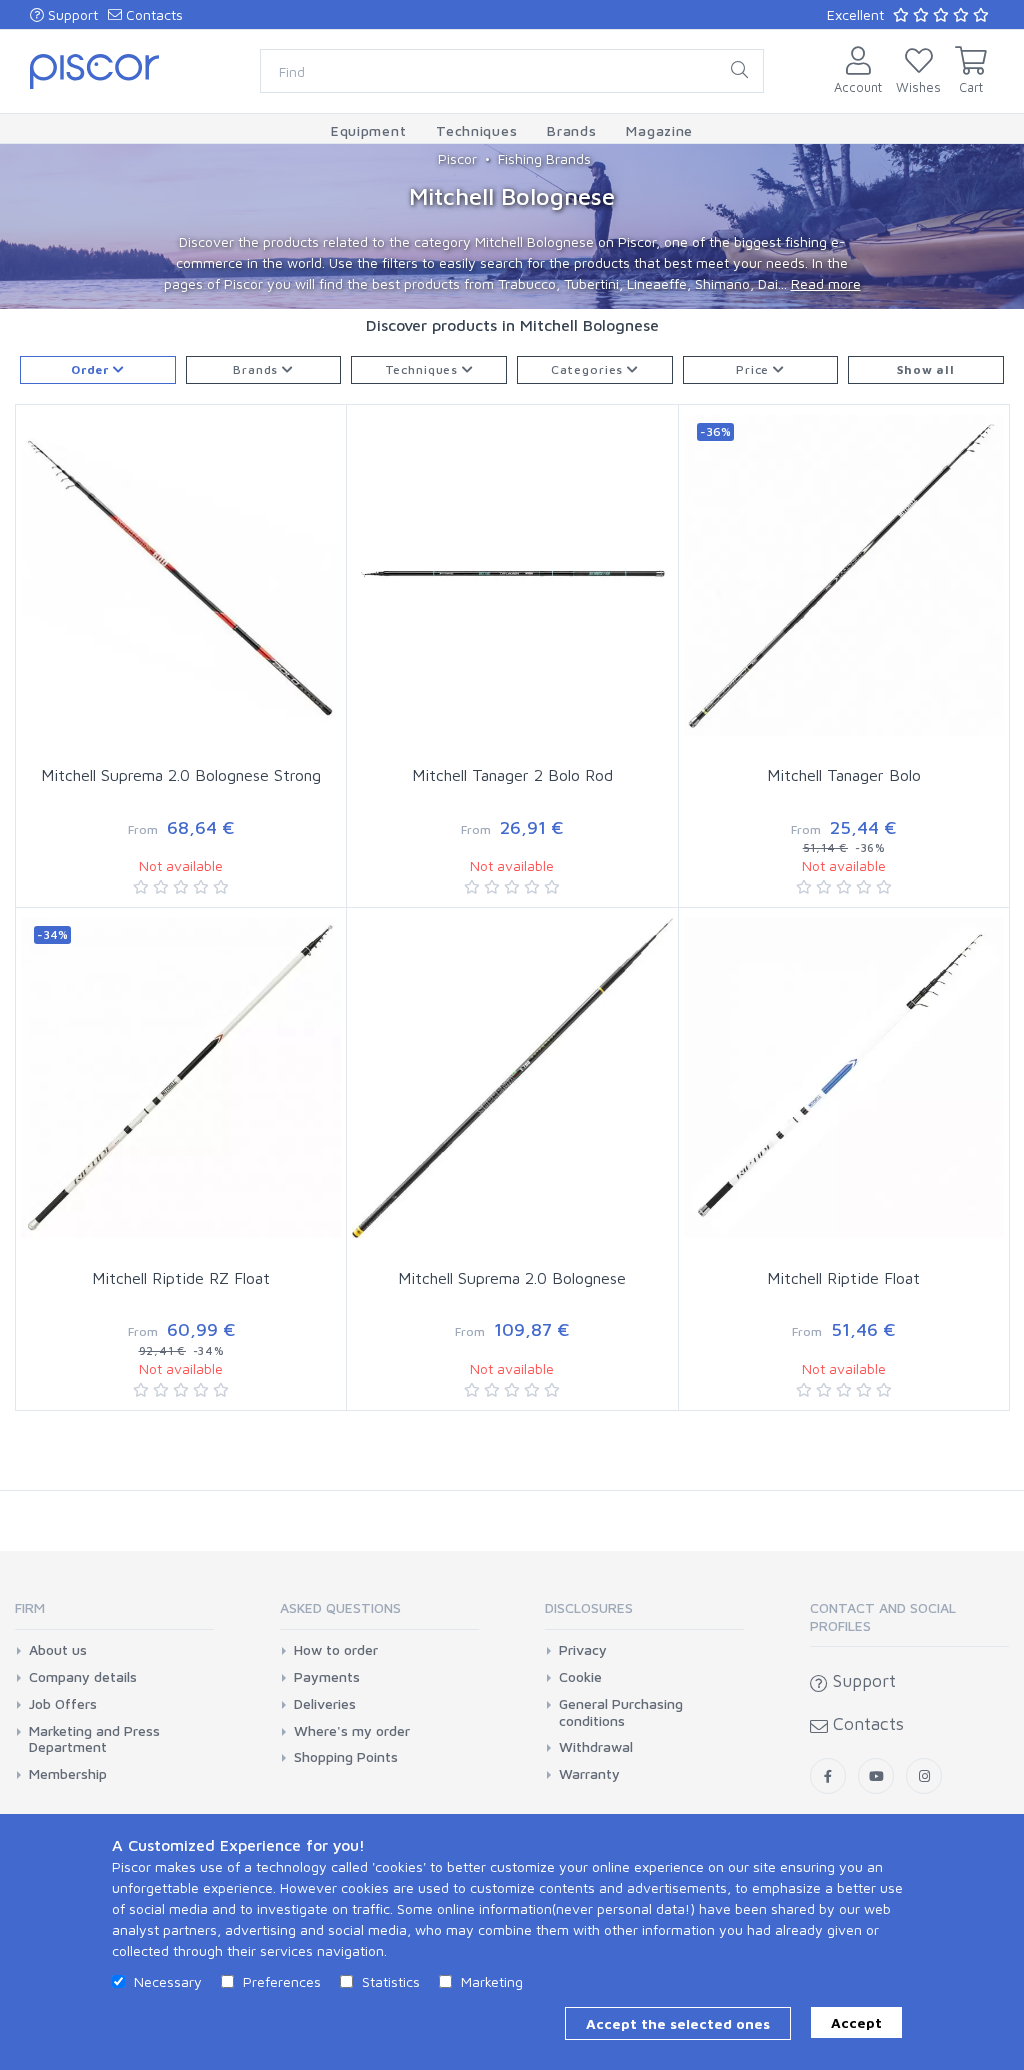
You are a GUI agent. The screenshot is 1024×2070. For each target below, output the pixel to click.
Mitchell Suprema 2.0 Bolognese (512, 1278)
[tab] (114, 1614)
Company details (83, 1677)
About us (58, 1650)
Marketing (492, 1981)
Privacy (583, 1650)
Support (71, 14)
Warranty (589, 1774)
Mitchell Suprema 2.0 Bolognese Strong (181, 775)
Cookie (580, 1677)
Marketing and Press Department (94, 1739)
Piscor (457, 158)
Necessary (168, 1981)
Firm (30, 1607)
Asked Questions (340, 1607)
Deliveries (325, 1704)
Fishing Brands (544, 158)
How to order (336, 1650)
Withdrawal (596, 1747)
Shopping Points (346, 1757)
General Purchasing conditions (621, 1712)
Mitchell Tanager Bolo (844, 775)
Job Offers (63, 1704)
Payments (327, 1677)
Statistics (391, 1981)
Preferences (282, 1981)
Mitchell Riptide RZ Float (181, 1278)
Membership (68, 1774)
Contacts (152, 14)
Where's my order (352, 1731)
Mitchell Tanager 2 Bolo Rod (512, 775)
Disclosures (589, 1607)
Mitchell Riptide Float (843, 1278)
